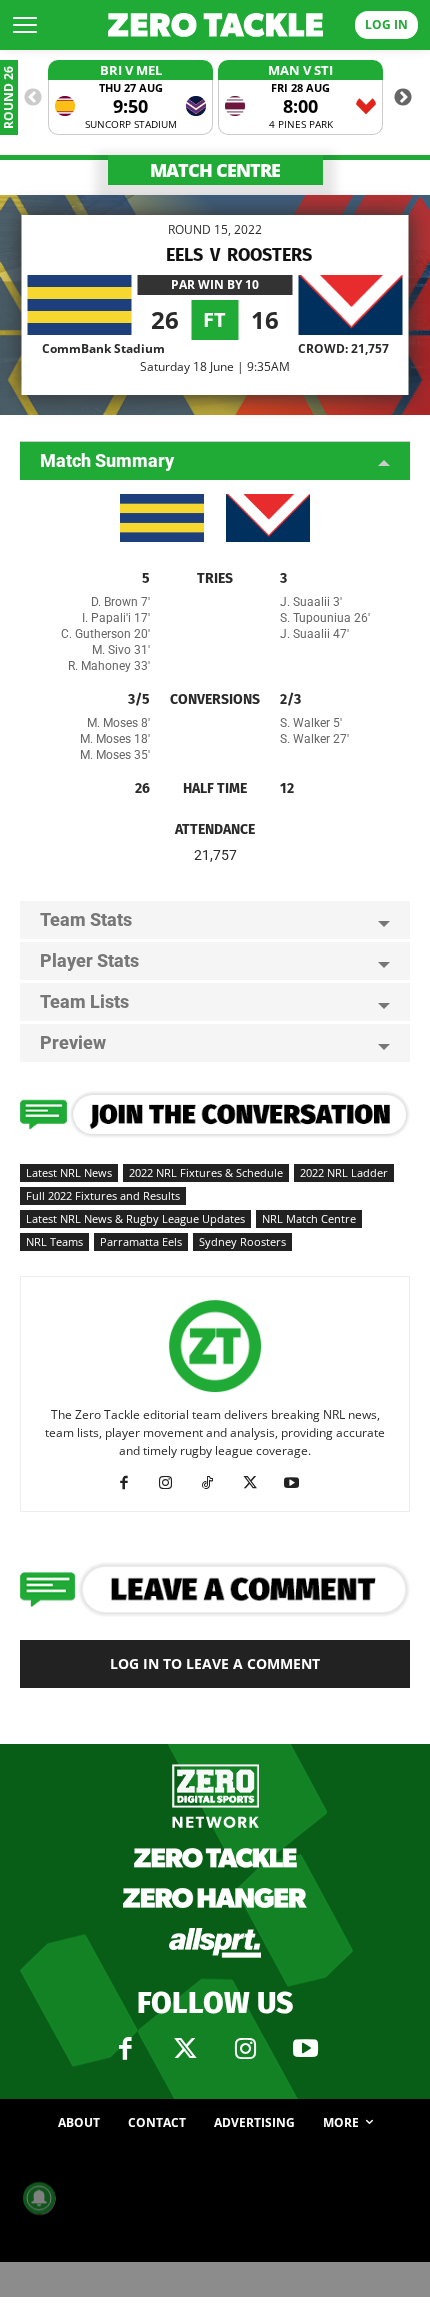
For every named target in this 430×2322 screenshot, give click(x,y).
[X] (257, 1483)
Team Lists (84, 1001)
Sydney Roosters (242, 1241)
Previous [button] (33, 98)
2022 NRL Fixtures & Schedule (206, 1172)
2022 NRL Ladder (344, 1172)
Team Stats (86, 919)
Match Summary (107, 460)
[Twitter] (185, 2049)
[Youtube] (299, 1483)
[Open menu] (25, 25)
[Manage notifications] (39, 2198)
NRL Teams (54, 1241)
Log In (386, 24)
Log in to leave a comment (215, 1663)
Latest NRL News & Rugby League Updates (135, 1218)
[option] (130, 97)
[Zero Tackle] (215, 25)
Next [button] (403, 98)
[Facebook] (131, 1483)
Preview (73, 1042)
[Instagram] (173, 1483)
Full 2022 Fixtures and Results (103, 1195)
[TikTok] (215, 1483)
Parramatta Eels (141, 1241)
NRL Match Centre (309, 1218)
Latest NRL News (69, 1172)
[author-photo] (215, 1392)
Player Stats (89, 960)
